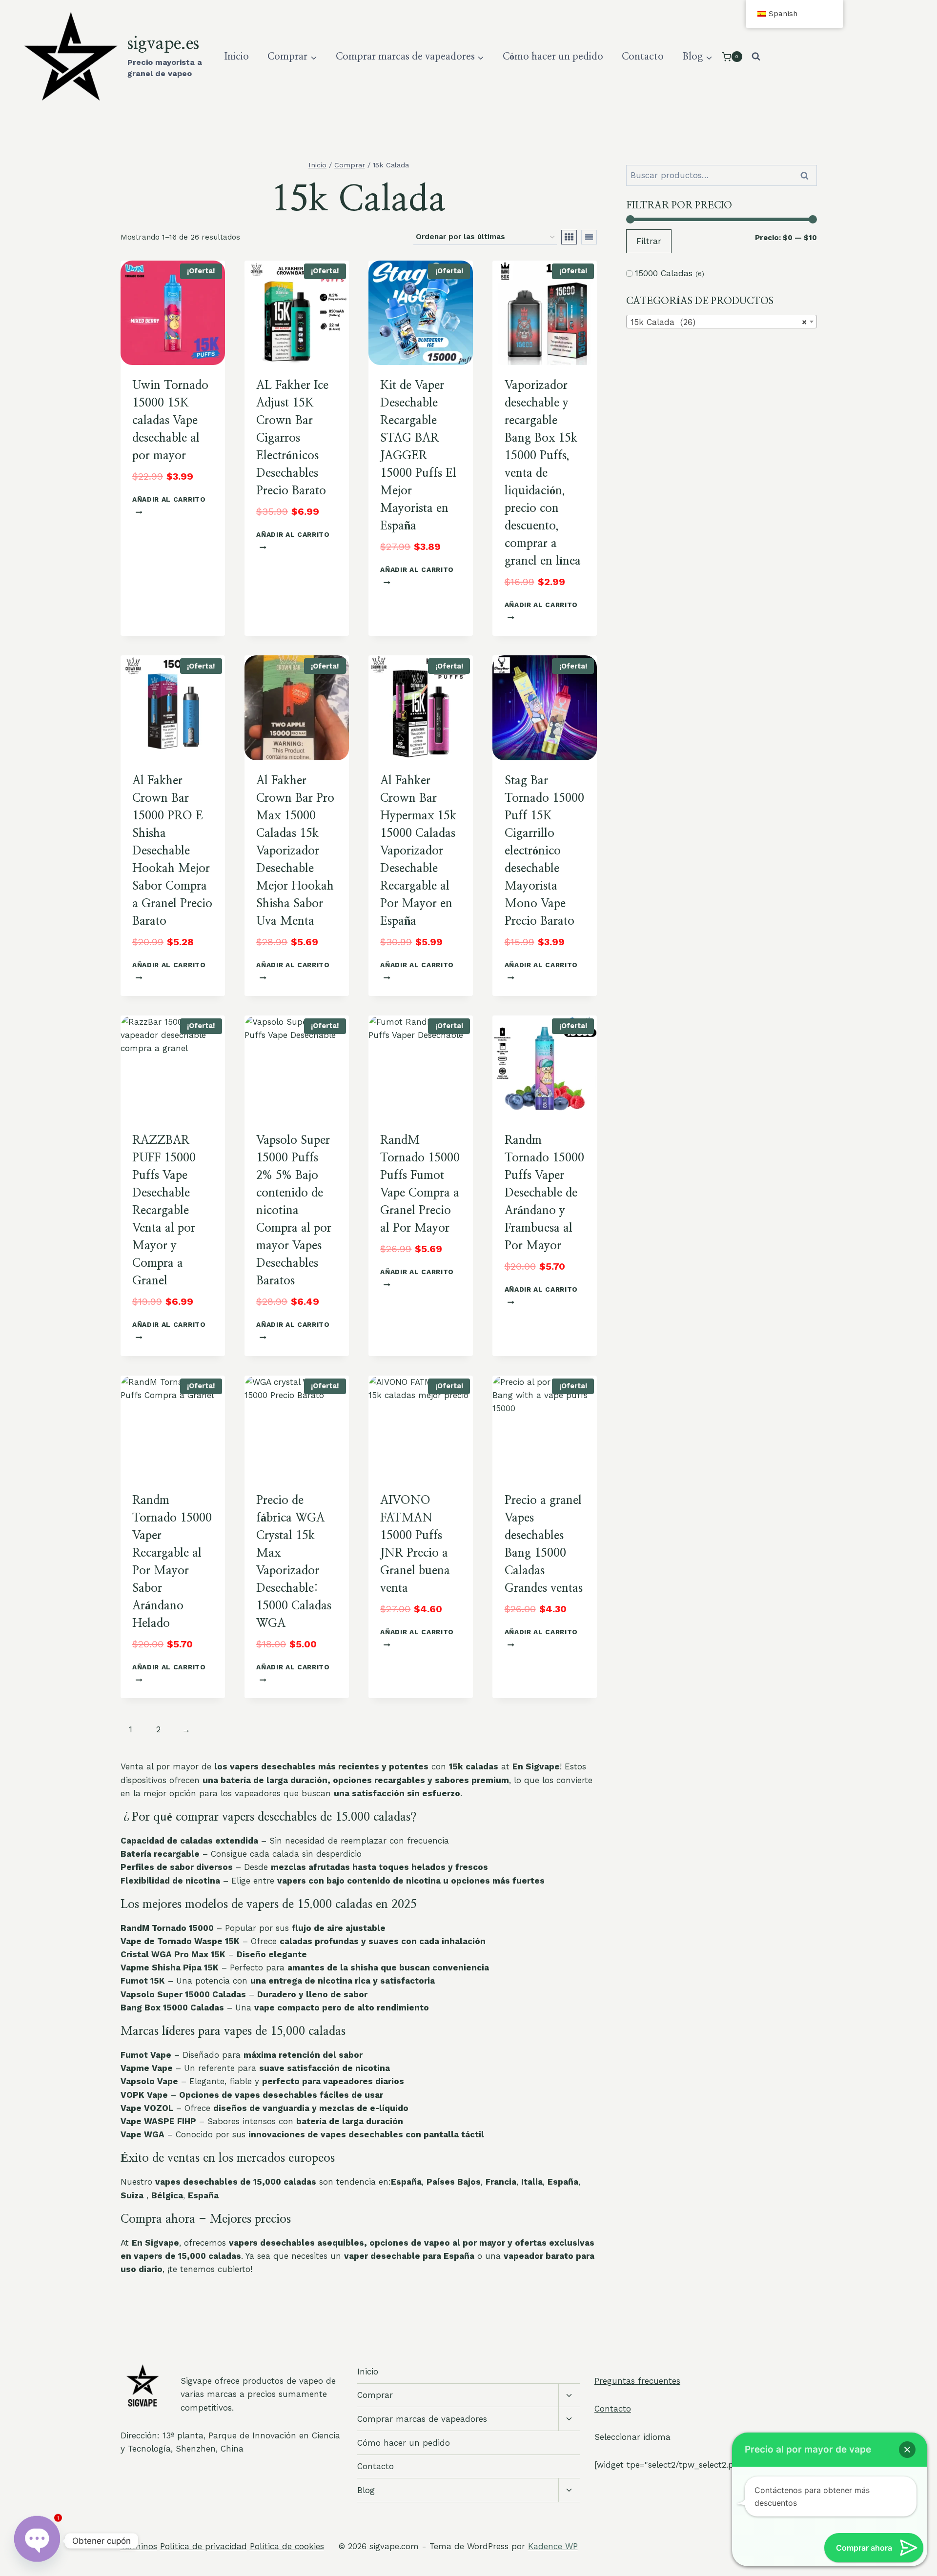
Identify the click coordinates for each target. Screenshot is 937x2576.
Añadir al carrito (169, 499)
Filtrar (649, 241)
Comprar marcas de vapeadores (422, 2419)
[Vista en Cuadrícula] (569, 237)
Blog (366, 2490)
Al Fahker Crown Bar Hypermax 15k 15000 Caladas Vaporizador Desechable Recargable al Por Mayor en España (418, 851)
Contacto (643, 57)
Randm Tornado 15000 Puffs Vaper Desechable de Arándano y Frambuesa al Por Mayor (544, 1193)
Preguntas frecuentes (637, 2381)
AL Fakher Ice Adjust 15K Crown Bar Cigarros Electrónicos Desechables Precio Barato (292, 438)
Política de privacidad (204, 2546)
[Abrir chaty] (37, 2541)
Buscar (808, 175)
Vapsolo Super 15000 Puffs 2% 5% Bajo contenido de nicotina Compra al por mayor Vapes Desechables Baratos (294, 1211)
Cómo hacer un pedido (553, 57)
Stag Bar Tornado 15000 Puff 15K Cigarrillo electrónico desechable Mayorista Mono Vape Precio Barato (544, 851)
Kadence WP (553, 2546)
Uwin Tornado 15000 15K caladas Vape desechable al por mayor (170, 421)
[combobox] (722, 322)
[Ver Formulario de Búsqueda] (756, 57)
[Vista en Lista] (589, 237)
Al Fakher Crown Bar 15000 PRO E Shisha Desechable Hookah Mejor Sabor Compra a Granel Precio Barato (172, 851)
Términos (139, 2546)
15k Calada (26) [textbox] (719, 322)
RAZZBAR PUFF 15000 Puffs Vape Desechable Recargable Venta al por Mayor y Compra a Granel (164, 1211)
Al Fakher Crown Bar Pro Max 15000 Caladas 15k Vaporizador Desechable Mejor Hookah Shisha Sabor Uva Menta (295, 851)
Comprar (375, 2395)
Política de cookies (287, 2546)
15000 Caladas (664, 273)
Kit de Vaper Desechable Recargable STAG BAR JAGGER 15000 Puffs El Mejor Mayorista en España (418, 456)
